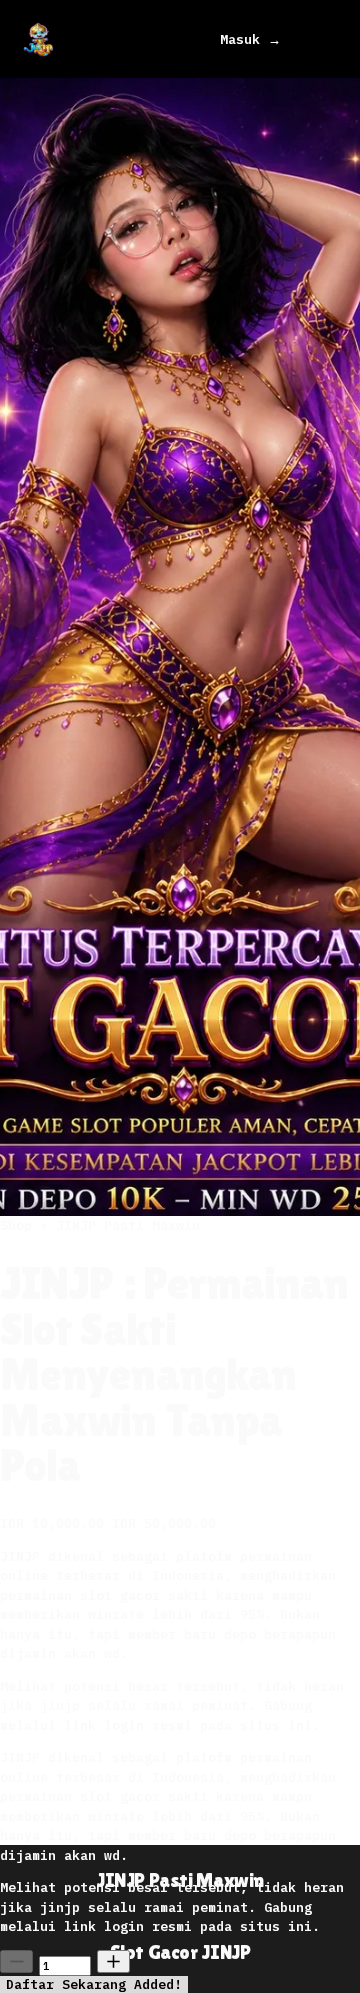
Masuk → (250, 39)
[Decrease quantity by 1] (16, 1961)
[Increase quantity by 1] (113, 1961)
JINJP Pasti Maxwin (128, 1225)
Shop (20, 1225)
